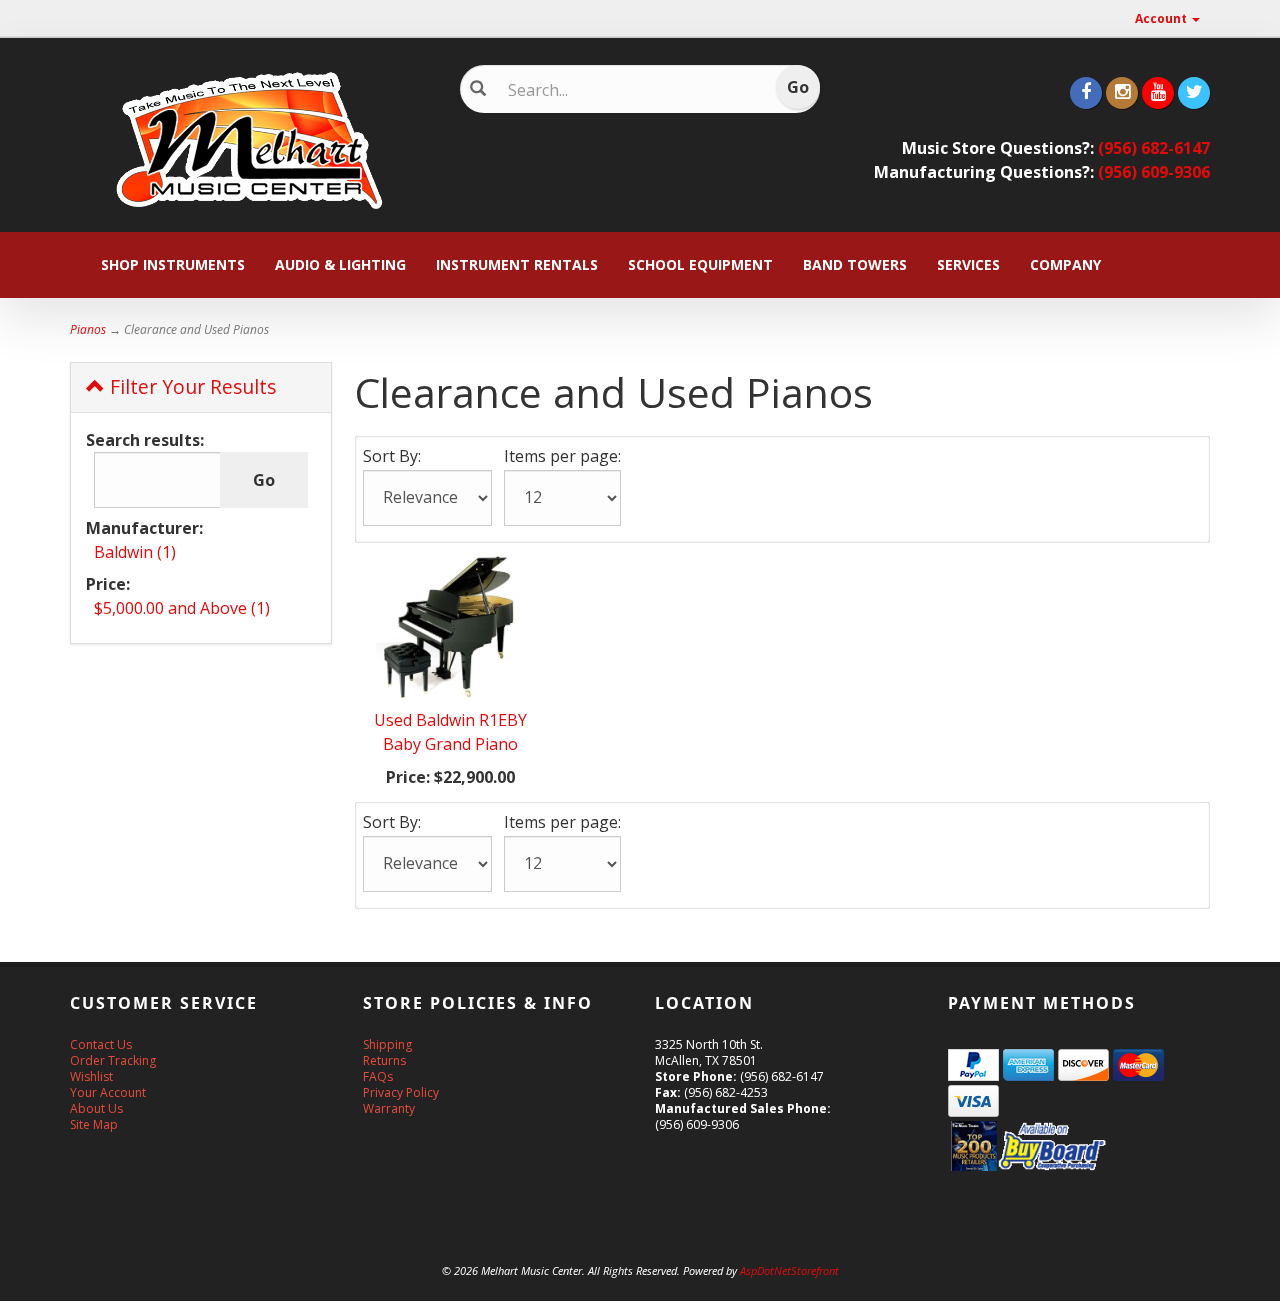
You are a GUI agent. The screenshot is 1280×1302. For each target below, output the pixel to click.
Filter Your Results (190, 386)
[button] (1279, 1292)
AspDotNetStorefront (789, 1270)
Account (1162, 18)
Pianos (88, 329)
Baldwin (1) (135, 552)
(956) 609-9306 (1154, 172)
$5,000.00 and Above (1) (182, 608)
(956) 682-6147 (1154, 148)
